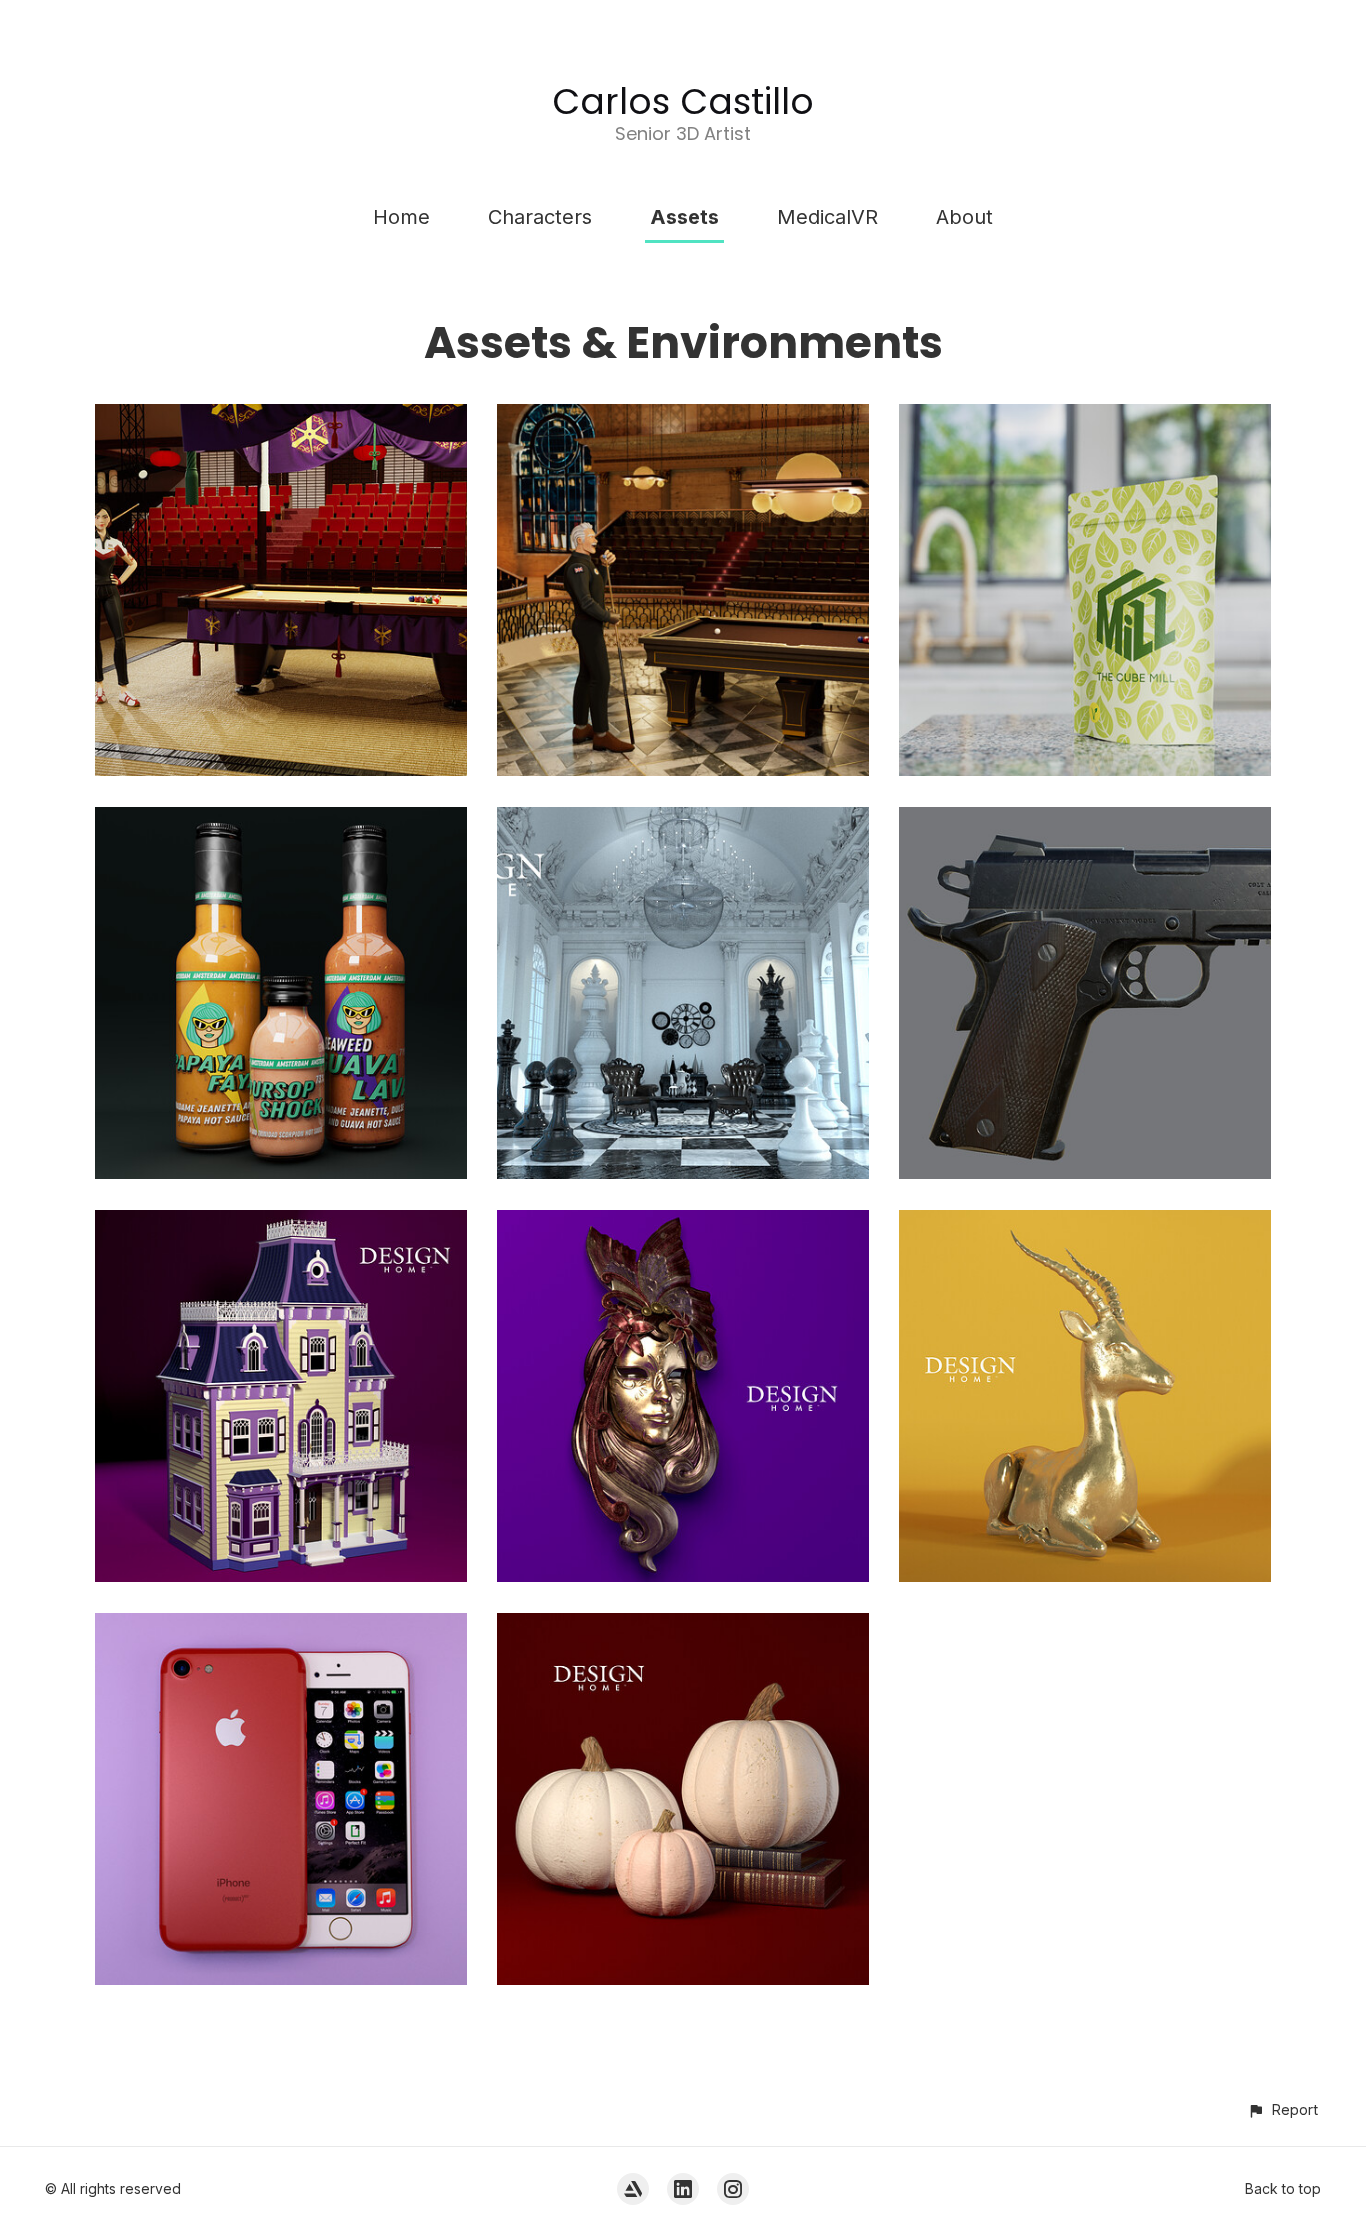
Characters (540, 217)
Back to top (1283, 2188)
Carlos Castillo (683, 101)
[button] (1282, 2109)
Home (401, 217)
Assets (684, 217)
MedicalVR (827, 217)
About (964, 217)
